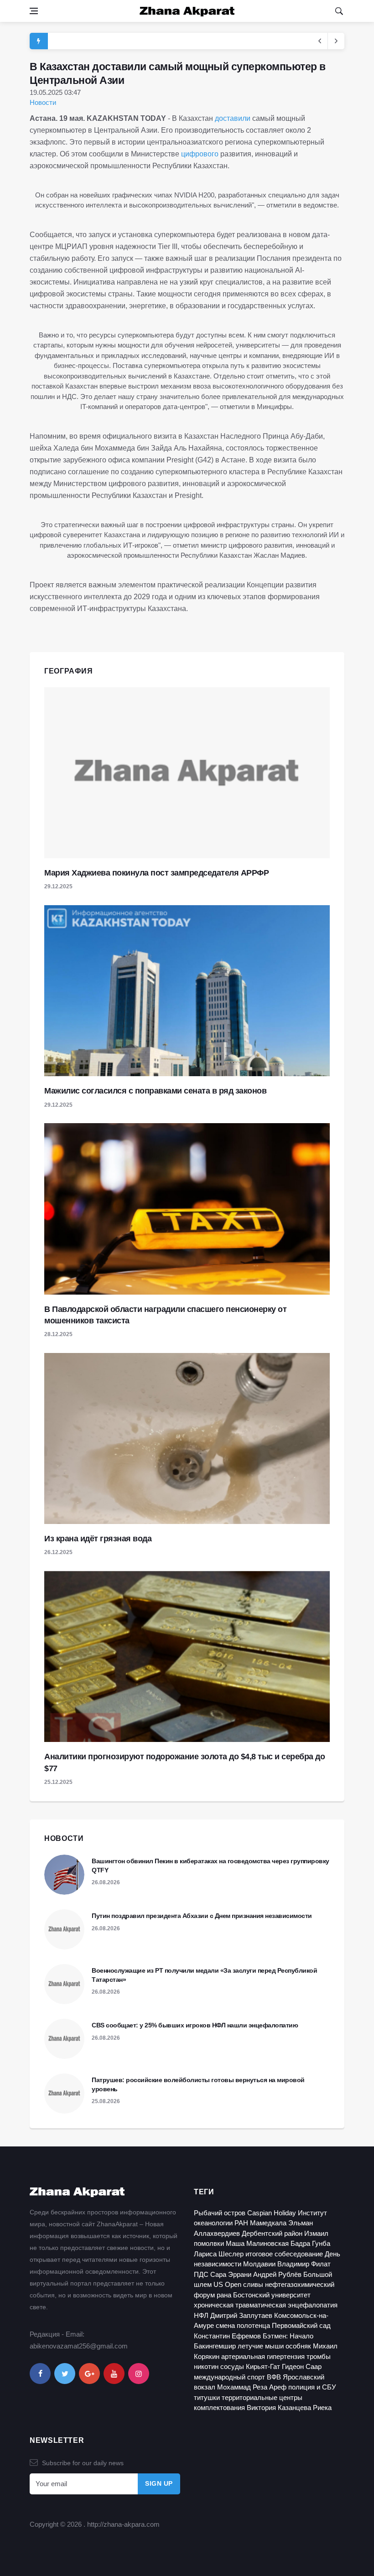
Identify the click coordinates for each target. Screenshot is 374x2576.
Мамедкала (268, 2223)
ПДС (201, 2274)
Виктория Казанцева (279, 2408)
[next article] (320, 41)
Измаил (316, 2233)
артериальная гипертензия (263, 2356)
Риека (322, 2408)
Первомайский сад (301, 2325)
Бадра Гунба (310, 2243)
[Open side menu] (34, 11)
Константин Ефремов (227, 2336)
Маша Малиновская (257, 2243)
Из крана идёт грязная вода (98, 1539)
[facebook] (40, 2374)
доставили (234, 118)
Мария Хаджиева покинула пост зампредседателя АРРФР (156, 873)
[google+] (89, 2374)
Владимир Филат (304, 2264)
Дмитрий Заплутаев (241, 2315)
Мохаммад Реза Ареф (252, 2387)
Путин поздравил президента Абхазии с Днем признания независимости (202, 1916)
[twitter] (65, 2374)
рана (224, 2295)
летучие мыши (261, 2346)
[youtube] (114, 2374)
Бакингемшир (215, 2346)
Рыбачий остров (220, 2213)
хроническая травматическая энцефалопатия (266, 2305)
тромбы (319, 2356)
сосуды (232, 2366)
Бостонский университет (272, 2295)
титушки (207, 2397)
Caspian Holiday (272, 2213)
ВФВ (274, 2377)
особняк (298, 2346)
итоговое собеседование (284, 2254)
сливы (253, 2284)
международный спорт (229, 2377)
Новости (43, 102)
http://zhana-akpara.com (123, 2524)
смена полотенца (243, 2325)
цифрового (201, 154)
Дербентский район (272, 2233)
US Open (227, 2284)
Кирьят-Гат (263, 2366)
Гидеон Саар (302, 2366)
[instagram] (139, 2374)
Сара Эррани (231, 2274)
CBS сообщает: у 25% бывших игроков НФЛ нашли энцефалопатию (195, 2025)
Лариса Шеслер (219, 2254)
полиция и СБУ (312, 2387)
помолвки (209, 2243)
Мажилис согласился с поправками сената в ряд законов (155, 1091)
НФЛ (201, 2315)
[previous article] (336, 41)
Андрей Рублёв (277, 2274)
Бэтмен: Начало (288, 2336)
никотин (206, 2366)
